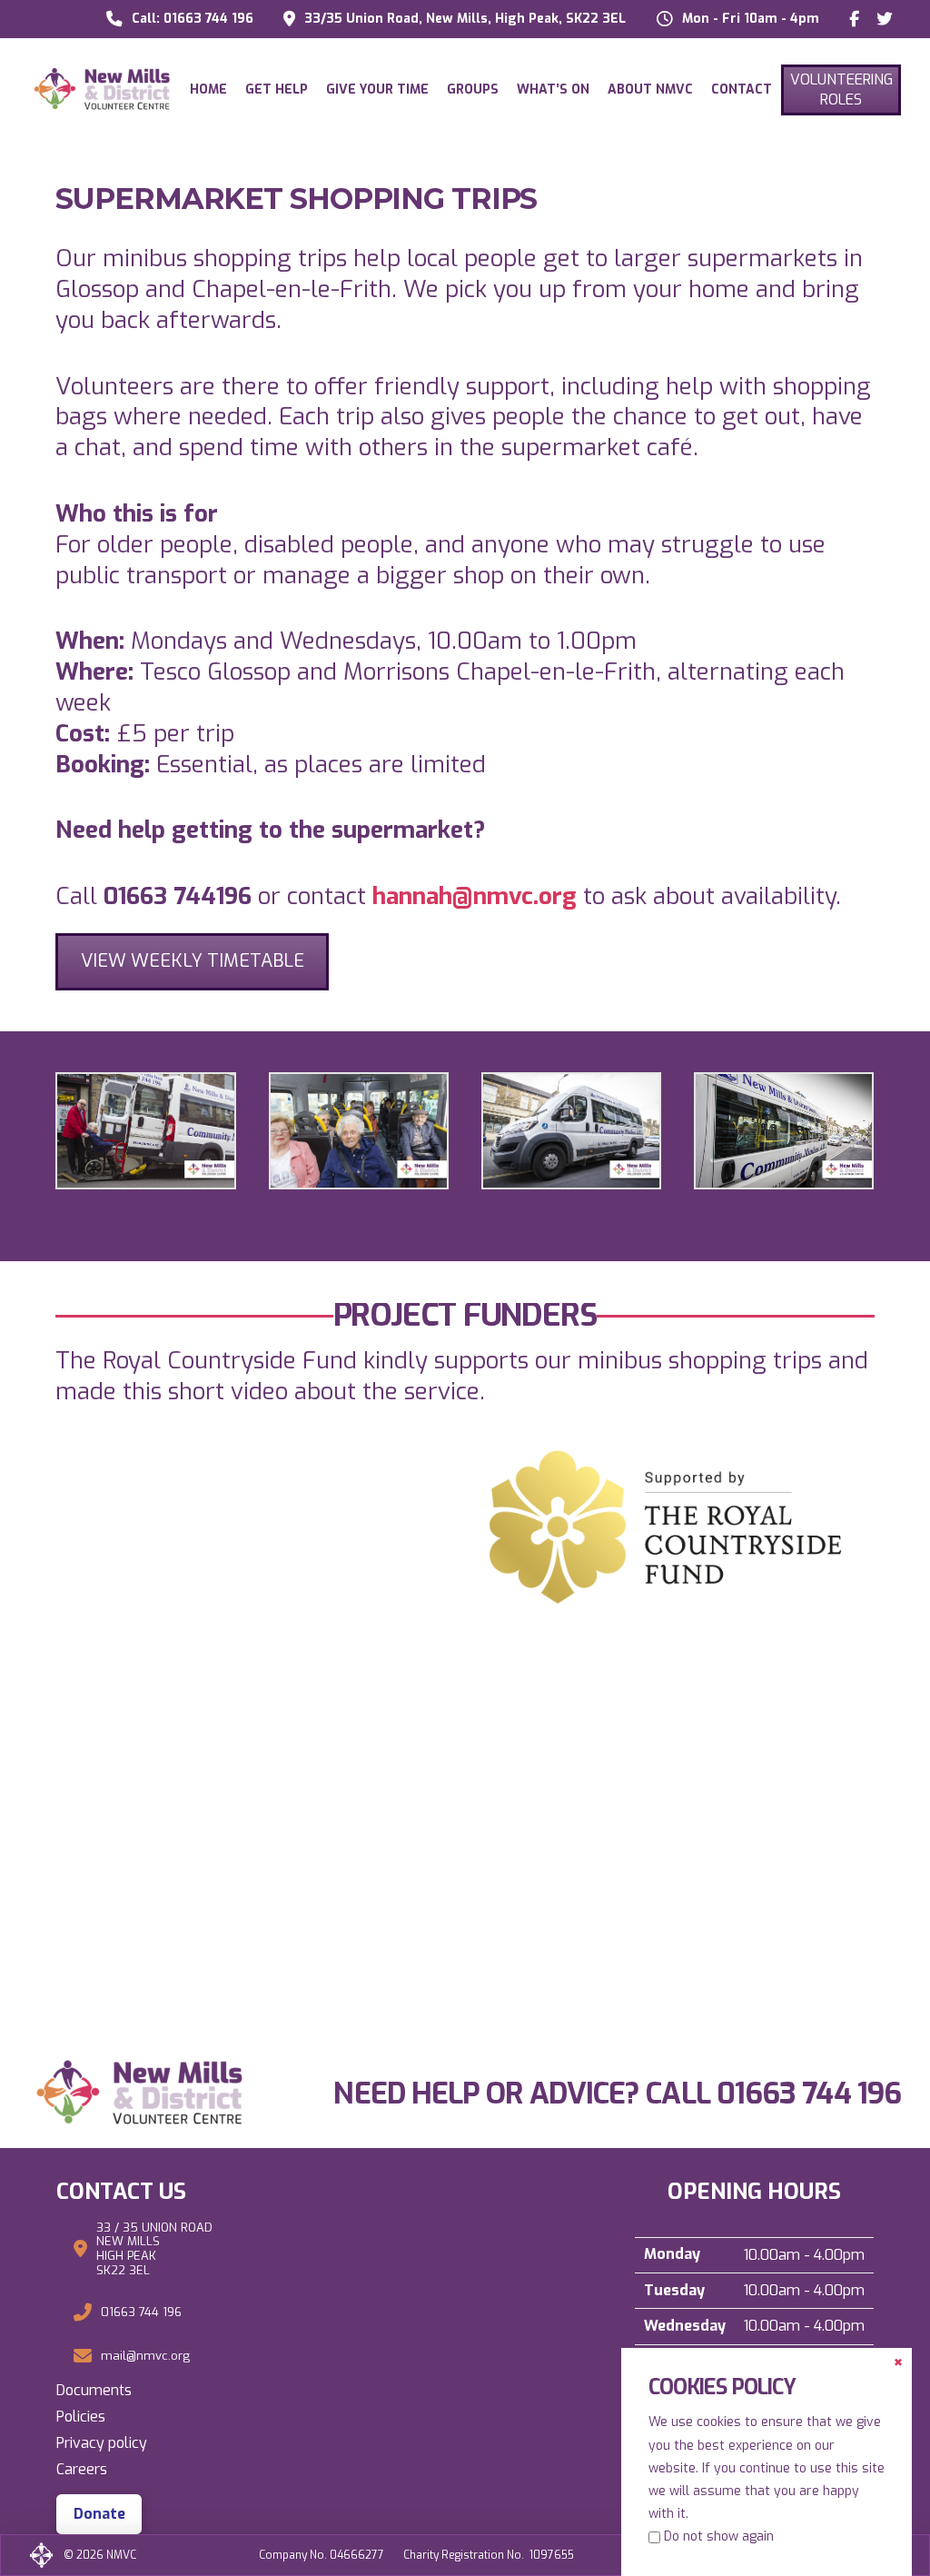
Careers (82, 2469)
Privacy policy (102, 2443)
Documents (94, 2390)
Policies (81, 2417)
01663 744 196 (809, 2094)
